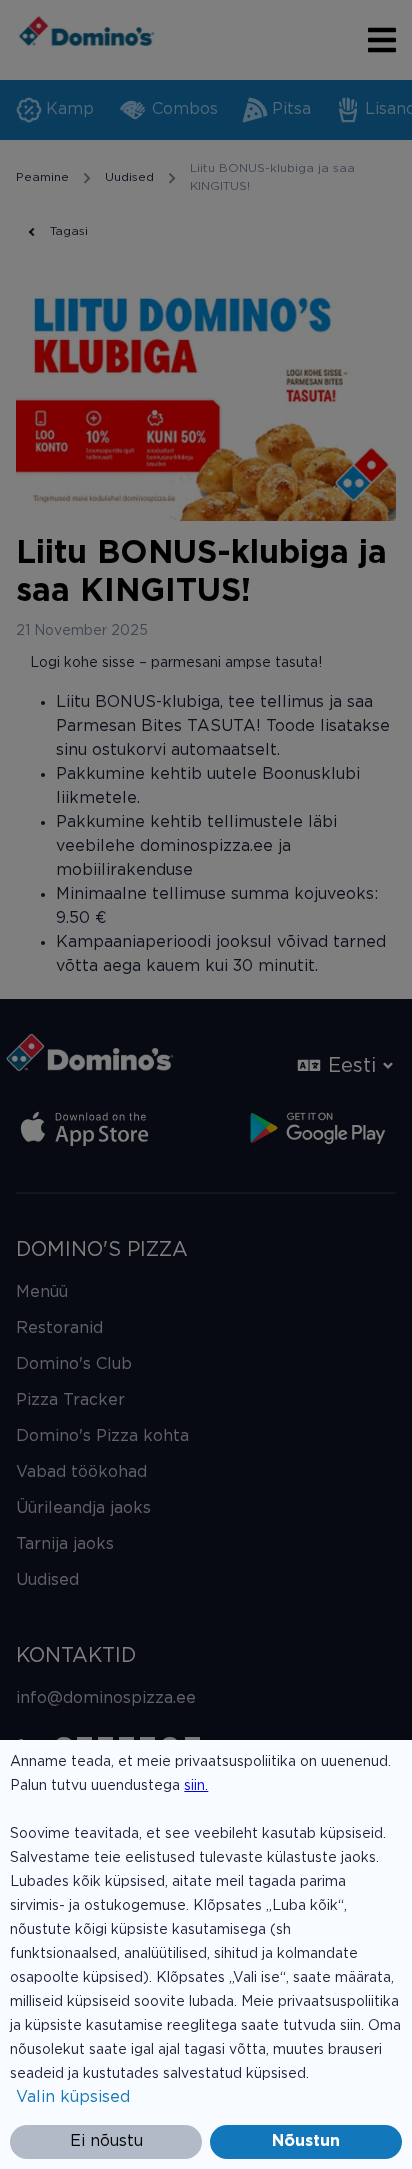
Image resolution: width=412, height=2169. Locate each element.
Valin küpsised (73, 2097)
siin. (196, 1786)
